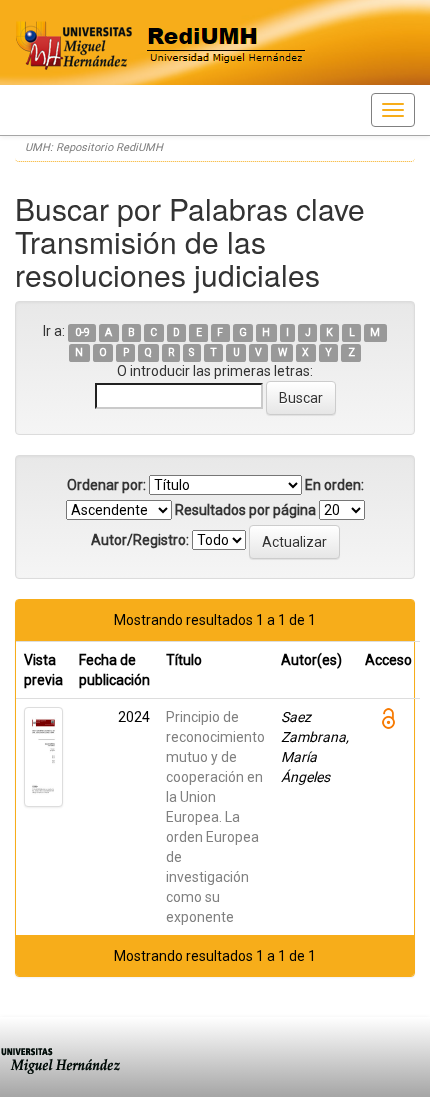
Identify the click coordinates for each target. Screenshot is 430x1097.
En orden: (334, 485)
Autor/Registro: (140, 540)
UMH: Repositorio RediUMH (94, 147)
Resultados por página (245, 510)
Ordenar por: (106, 485)
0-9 (82, 332)
